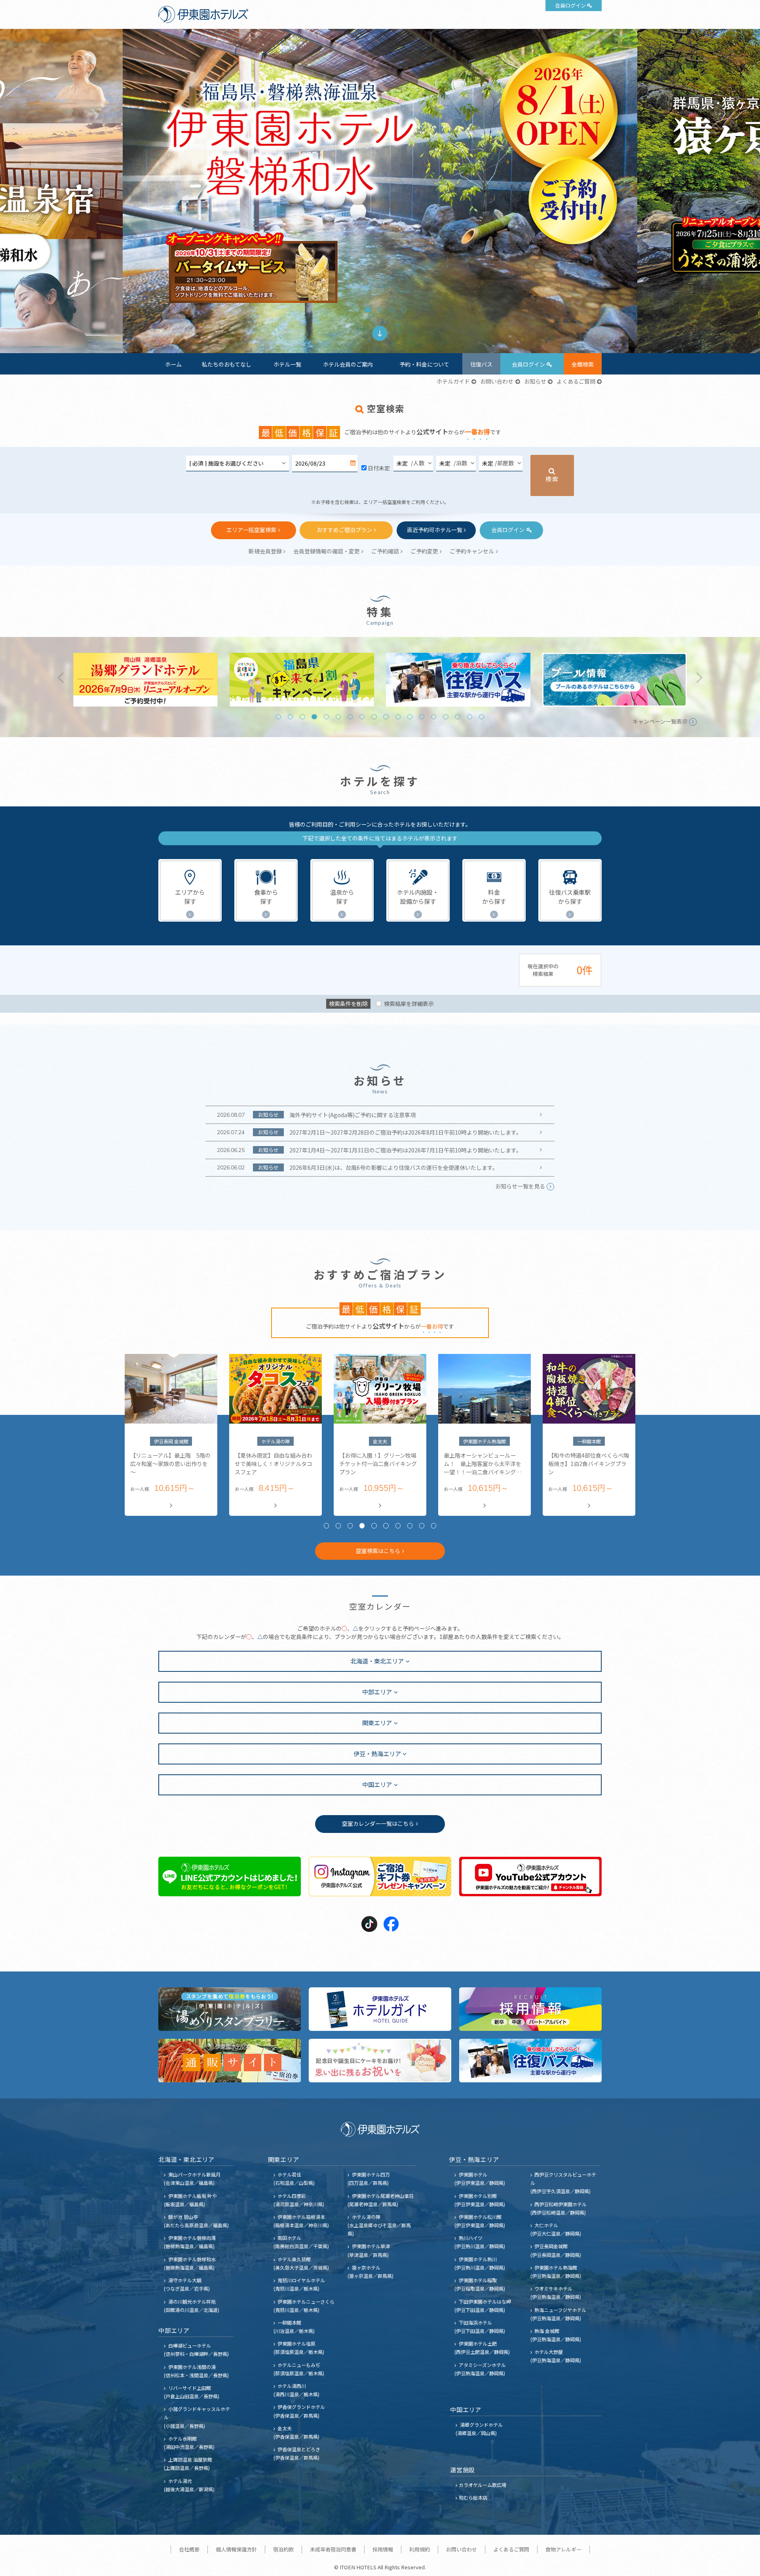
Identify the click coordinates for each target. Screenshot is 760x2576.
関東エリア (377, 1722)
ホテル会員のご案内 (348, 364)
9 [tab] (374, 717)
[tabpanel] (380, 191)
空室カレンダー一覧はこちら (378, 1823)
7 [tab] (350, 717)
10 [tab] (386, 717)
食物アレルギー (563, 2549)
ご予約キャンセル (472, 551)
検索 (552, 479)
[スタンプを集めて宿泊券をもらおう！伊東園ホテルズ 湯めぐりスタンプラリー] (230, 2009)
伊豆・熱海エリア (377, 1753)
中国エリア (377, 1784)
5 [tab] (404, 310)
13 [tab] (422, 717)
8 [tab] (362, 717)
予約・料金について (424, 364)
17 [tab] (470, 717)
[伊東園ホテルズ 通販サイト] (230, 2061)
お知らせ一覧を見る (520, 1186)
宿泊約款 (283, 2549)
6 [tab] (338, 717)
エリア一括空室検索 (251, 530)
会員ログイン (570, 5)
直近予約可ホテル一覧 (435, 530)
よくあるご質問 (576, 381)
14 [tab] (434, 717)
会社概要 (189, 2549)
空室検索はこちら (378, 1551)
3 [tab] (380, 310)
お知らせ (535, 381)
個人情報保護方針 (236, 2549)
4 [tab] (392, 310)
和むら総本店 (473, 2497)
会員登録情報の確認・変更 (327, 551)
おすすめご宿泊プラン (344, 530)
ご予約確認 (385, 551)
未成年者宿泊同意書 (333, 2549)
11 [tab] (398, 717)
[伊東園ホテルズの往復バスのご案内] (530, 2061)
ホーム (173, 364)
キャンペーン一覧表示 (660, 721)
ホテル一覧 (287, 364)
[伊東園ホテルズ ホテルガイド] (380, 2009)
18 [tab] (482, 717)
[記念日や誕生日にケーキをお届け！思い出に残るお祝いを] (380, 2061)
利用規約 (420, 2549)
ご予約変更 (424, 551)
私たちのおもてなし (227, 364)
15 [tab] (446, 717)
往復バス (481, 364)
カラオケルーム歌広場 (483, 2485)
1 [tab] (356, 310)
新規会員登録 (265, 551)
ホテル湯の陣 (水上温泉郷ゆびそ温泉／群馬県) (379, 2225)
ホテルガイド (453, 381)
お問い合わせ (497, 381)
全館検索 (583, 364)
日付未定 (379, 468)
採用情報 (383, 2549)
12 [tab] (410, 717)
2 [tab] (368, 310)
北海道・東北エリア (377, 1661)
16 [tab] (457, 717)
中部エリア (377, 1692)
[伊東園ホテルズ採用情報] (530, 2009)
